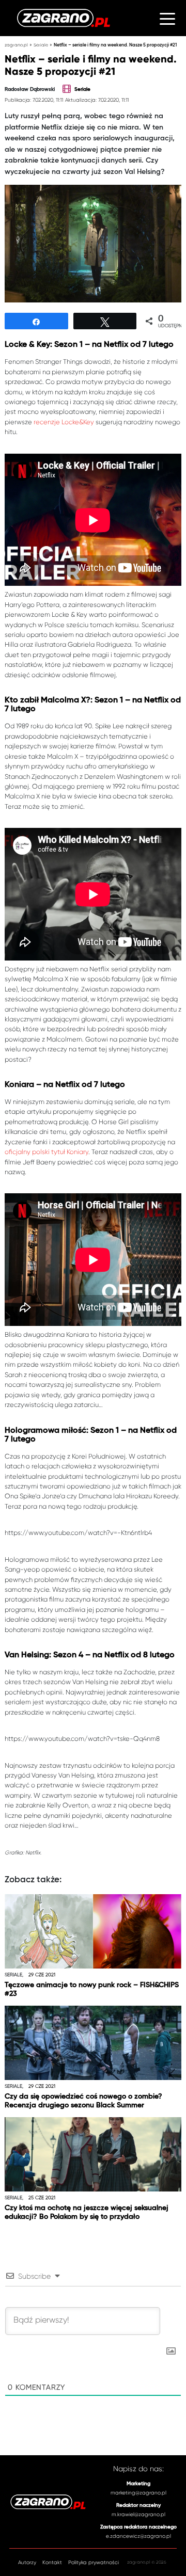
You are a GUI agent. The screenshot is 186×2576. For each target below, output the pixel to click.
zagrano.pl (16, 45)
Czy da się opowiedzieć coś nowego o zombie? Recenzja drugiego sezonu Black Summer (83, 2101)
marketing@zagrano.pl (138, 2493)
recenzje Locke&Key (64, 422)
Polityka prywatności (94, 2562)
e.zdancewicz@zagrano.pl (138, 2536)
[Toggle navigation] (167, 18)
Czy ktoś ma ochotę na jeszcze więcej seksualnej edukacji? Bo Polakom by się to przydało (87, 2212)
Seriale (41, 45)
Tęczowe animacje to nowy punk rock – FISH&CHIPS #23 (92, 1989)
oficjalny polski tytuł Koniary (47, 1152)
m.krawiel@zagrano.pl (138, 2514)
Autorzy (27, 2562)
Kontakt (52, 2562)
